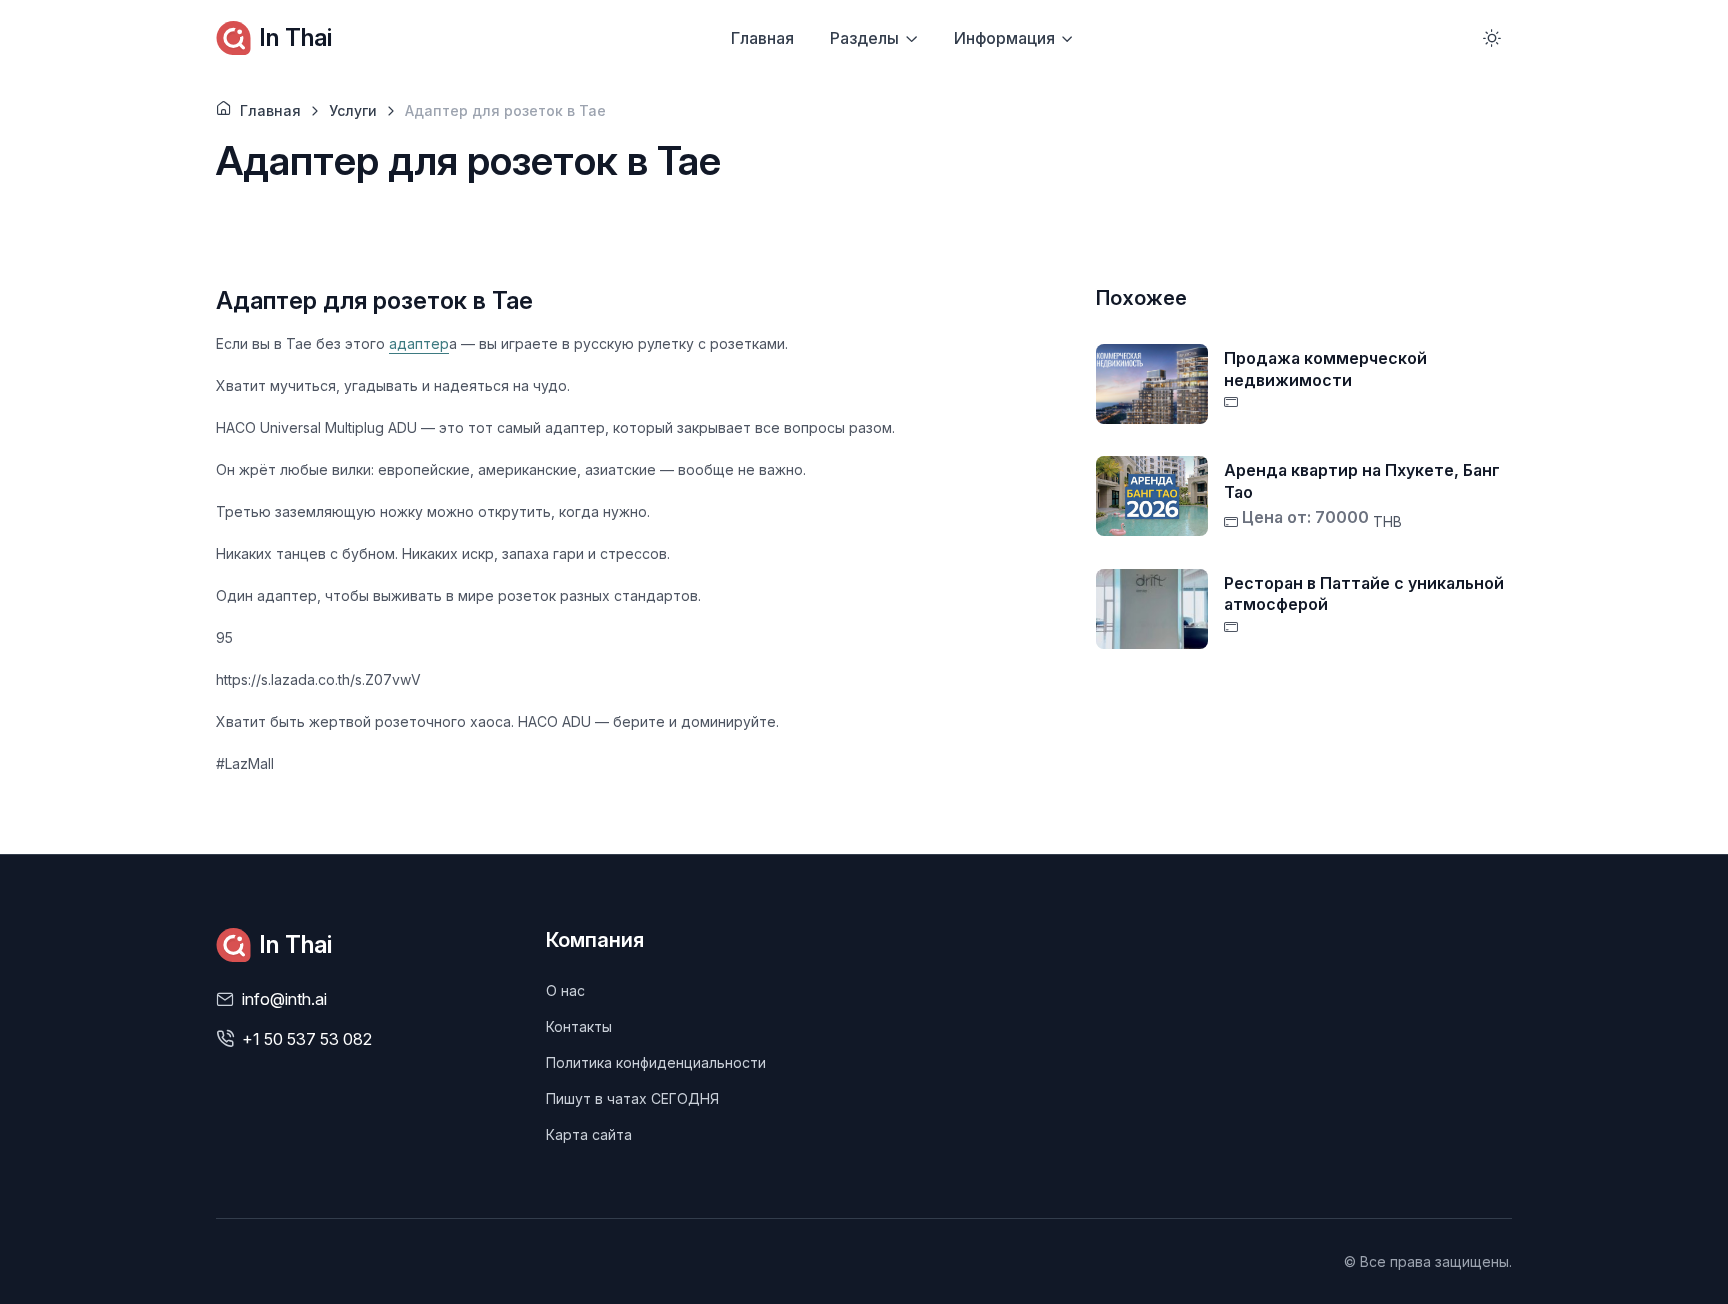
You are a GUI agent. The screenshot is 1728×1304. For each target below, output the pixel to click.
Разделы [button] (864, 38)
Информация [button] (1004, 38)
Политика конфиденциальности (656, 1062)
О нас (565, 990)
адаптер (419, 343)
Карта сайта (589, 1134)
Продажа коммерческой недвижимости (1325, 369)
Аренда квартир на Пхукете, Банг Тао (1362, 481)
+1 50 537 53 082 (307, 1039)
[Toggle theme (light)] (1492, 38)
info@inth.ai (284, 999)
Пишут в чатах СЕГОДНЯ (632, 1098)
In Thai (295, 37)
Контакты (579, 1026)
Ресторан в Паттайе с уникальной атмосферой (1364, 594)
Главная (762, 38)
